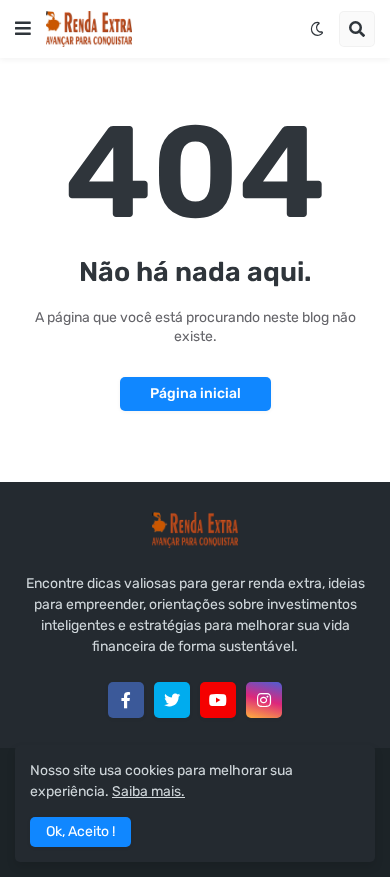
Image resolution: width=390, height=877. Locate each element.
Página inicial (195, 393)
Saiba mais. (148, 791)
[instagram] (264, 700)
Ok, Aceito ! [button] (80, 831)
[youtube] (218, 700)
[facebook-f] (126, 700)
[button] (23, 29)
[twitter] (172, 700)
